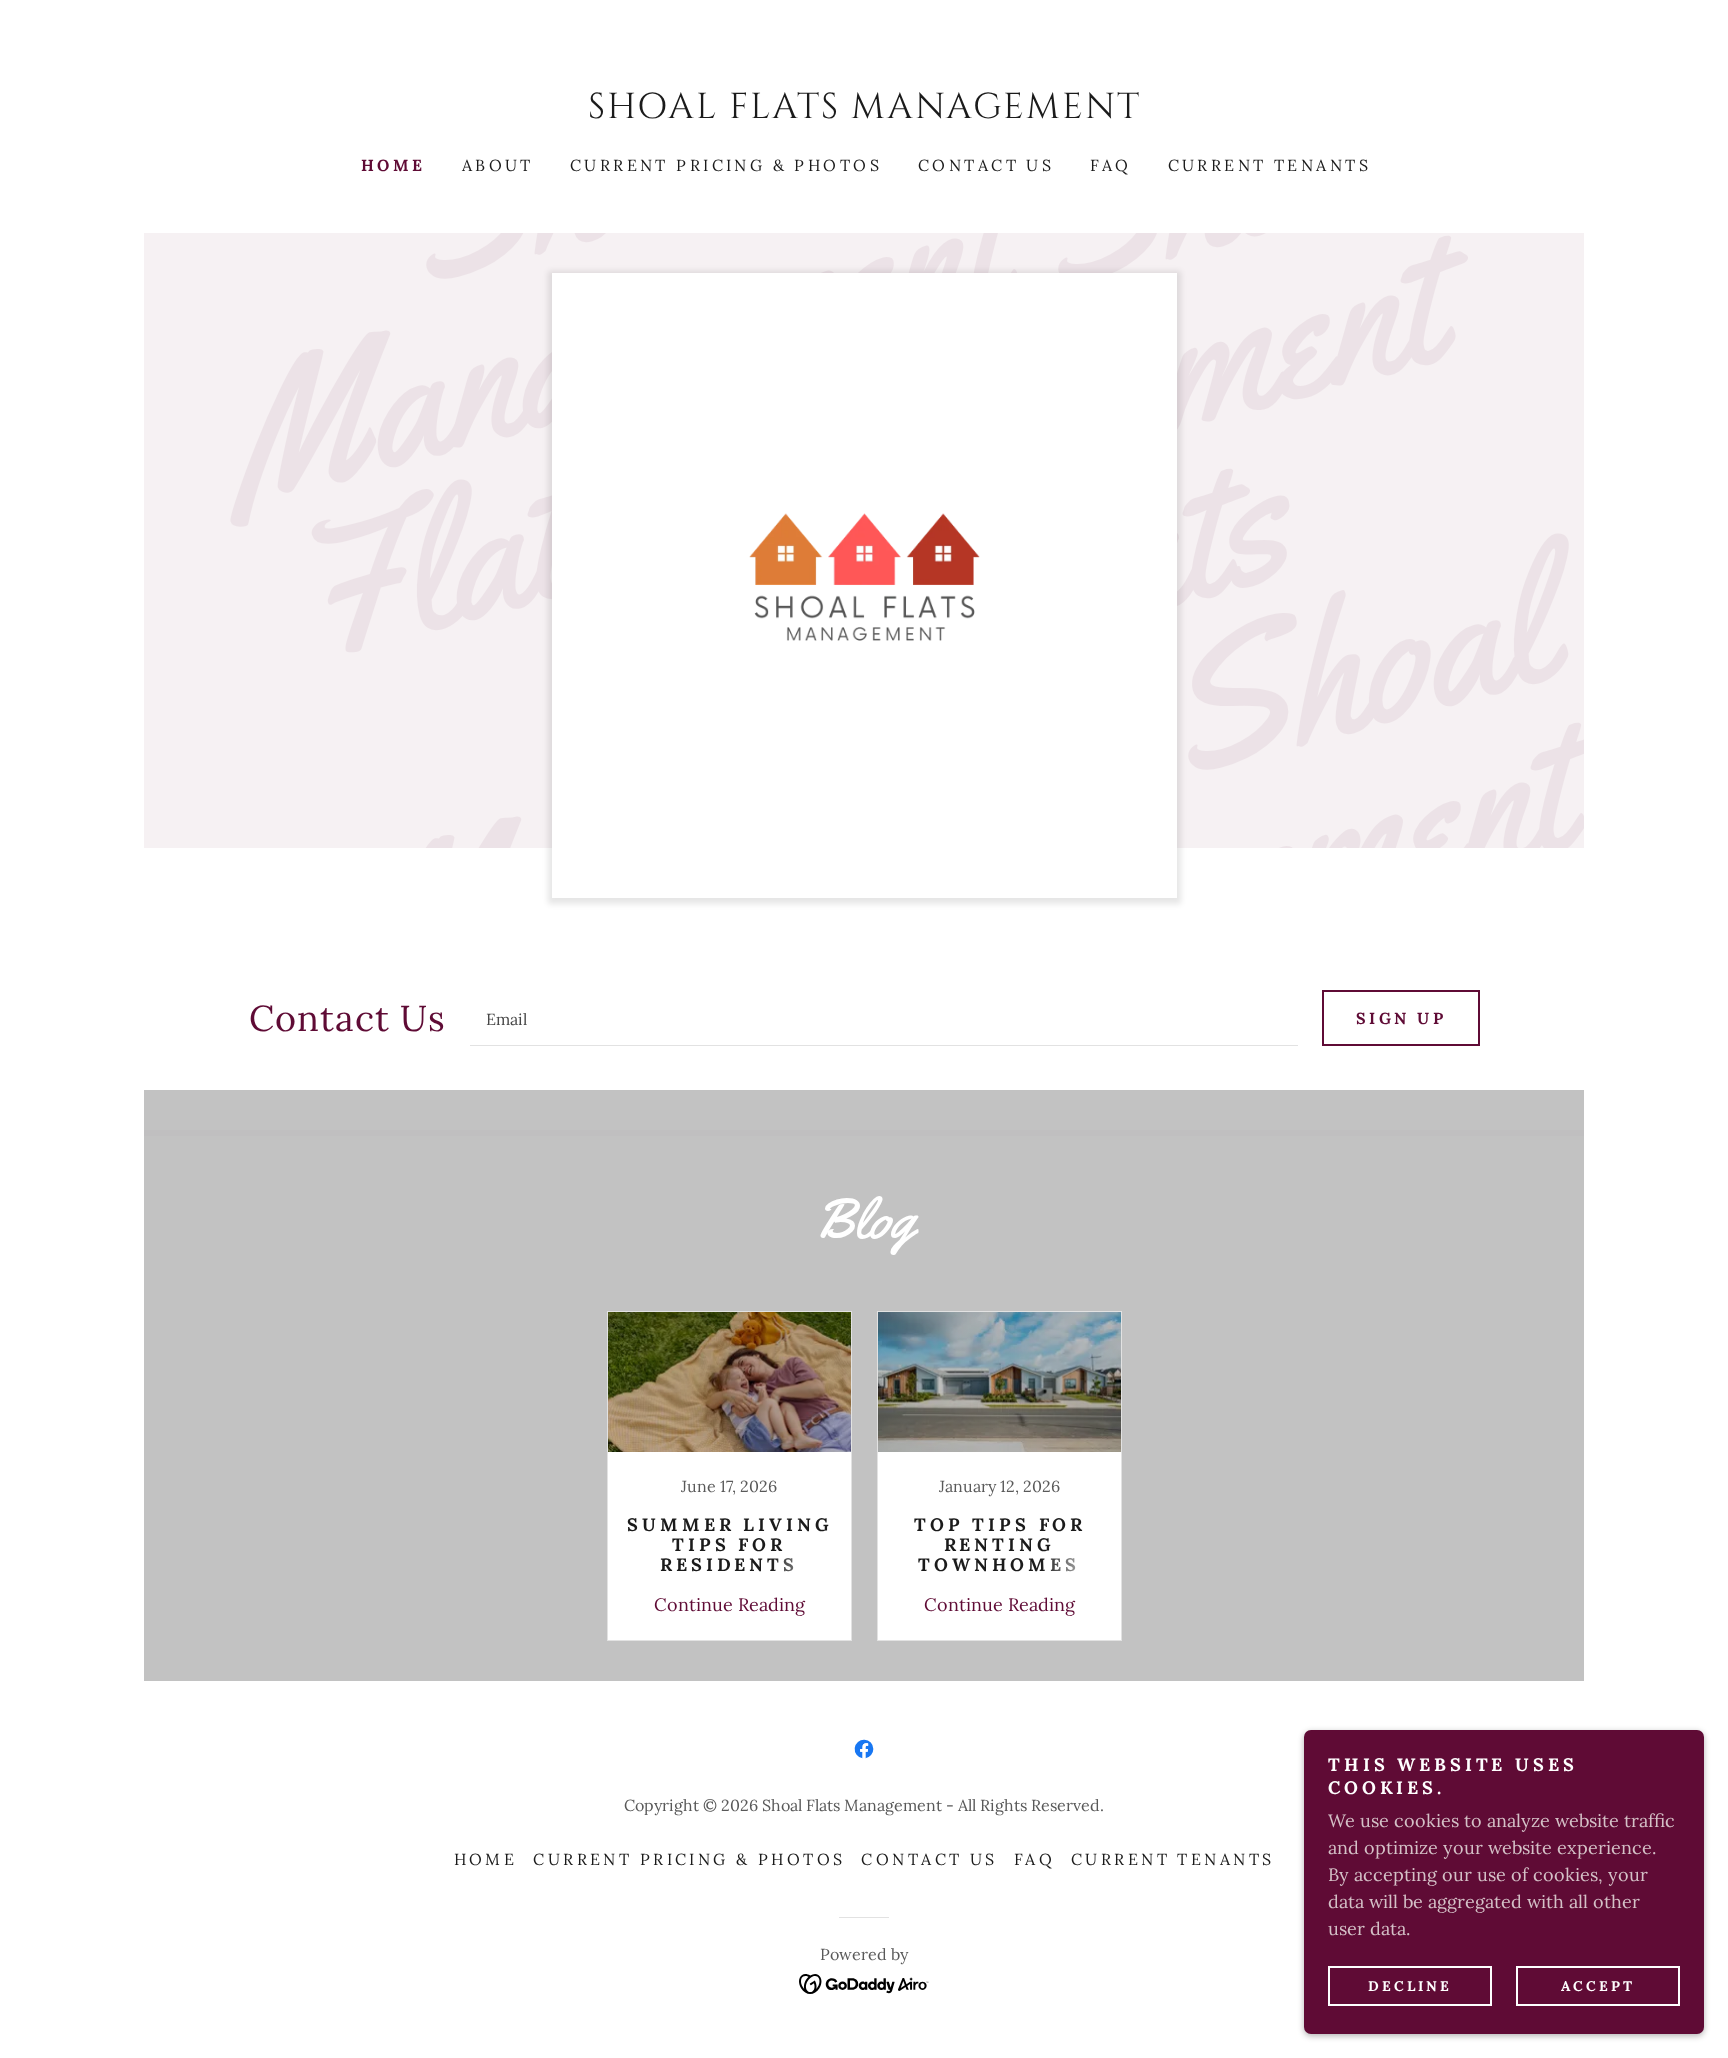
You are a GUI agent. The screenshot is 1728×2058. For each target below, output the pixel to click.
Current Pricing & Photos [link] (726, 165)
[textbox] (884, 1018)
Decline (1410, 1986)
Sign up (1401, 1018)
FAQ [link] (1110, 165)
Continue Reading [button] (729, 1604)
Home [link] (393, 165)
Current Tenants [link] (1269, 165)
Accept (1598, 1986)
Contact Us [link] (986, 165)
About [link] (498, 165)
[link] (864, 111)
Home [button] (486, 1859)
